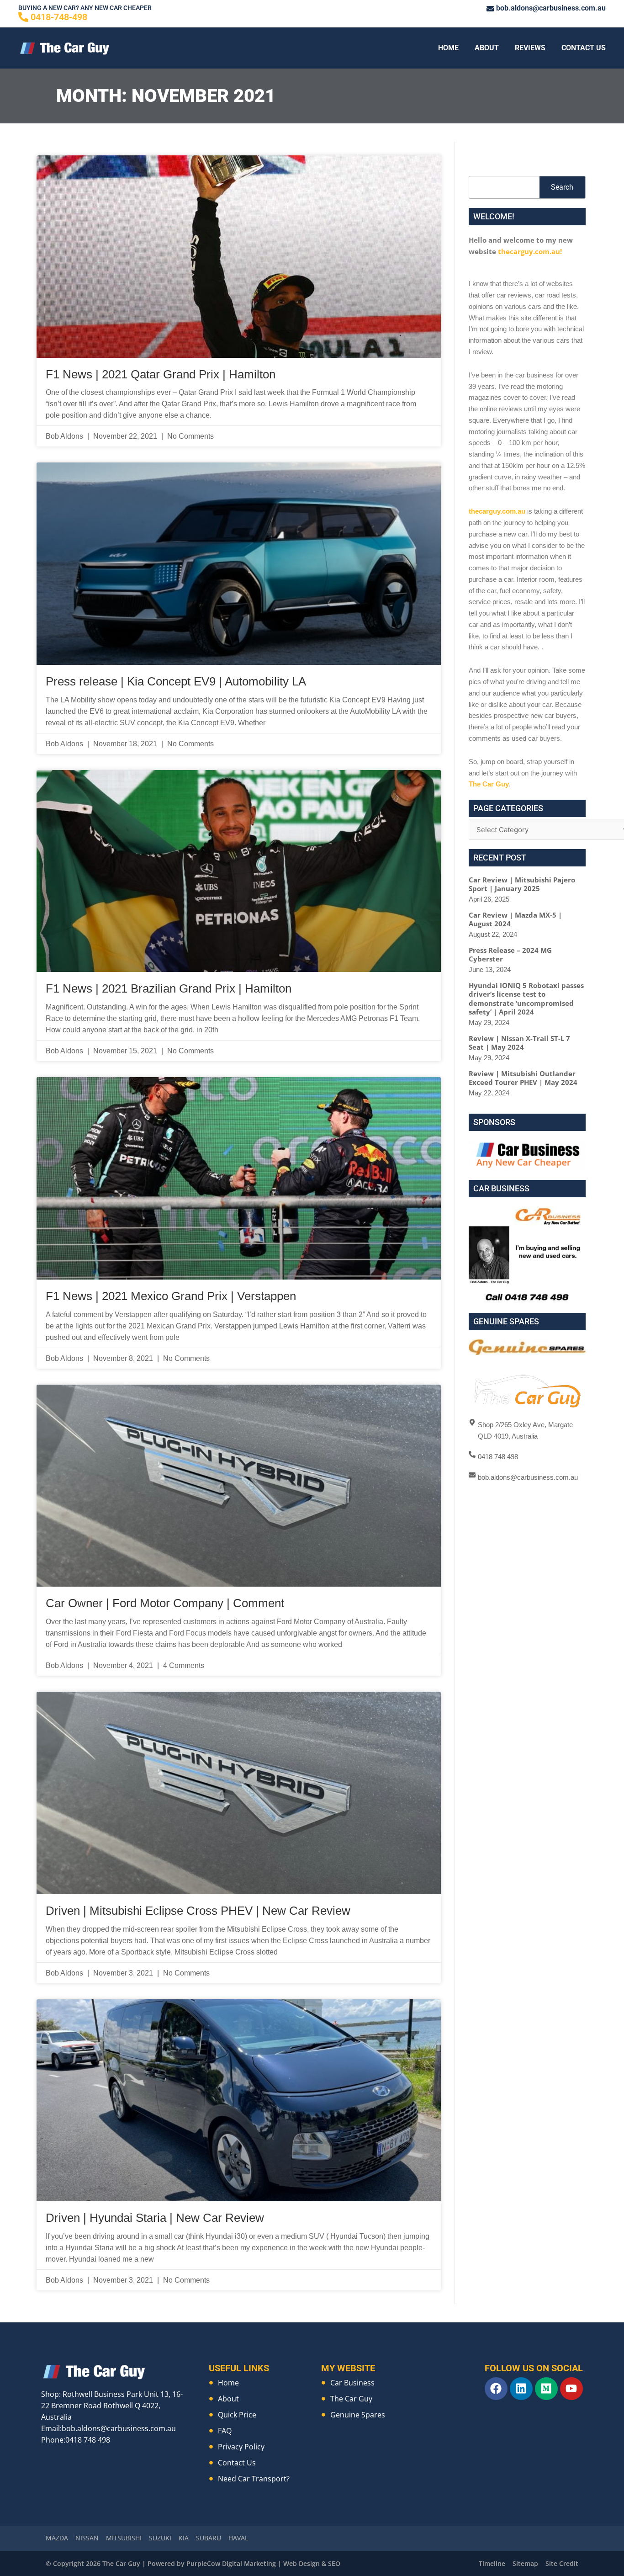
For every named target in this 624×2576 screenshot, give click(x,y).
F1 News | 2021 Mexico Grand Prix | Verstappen (171, 1296)
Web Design (301, 2563)
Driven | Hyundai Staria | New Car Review (155, 2218)
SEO (334, 2563)
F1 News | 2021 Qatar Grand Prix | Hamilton (161, 374)
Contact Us (584, 48)
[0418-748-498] (23, 17)
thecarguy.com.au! (530, 251)
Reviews (530, 48)
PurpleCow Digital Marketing (231, 2563)
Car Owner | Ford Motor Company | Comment (165, 1603)
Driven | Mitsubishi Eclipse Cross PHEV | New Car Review (198, 1911)
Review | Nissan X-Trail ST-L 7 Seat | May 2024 (519, 1043)
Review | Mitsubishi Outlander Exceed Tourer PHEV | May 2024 (523, 1078)
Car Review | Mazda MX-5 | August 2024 (515, 919)
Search (562, 187)
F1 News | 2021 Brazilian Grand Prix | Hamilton (169, 988)
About (487, 48)
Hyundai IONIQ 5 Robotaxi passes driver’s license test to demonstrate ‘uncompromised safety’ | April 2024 (526, 999)
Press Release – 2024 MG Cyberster (510, 955)
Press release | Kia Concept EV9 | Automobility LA (176, 681)
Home (448, 48)
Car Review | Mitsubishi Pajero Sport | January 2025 (522, 884)
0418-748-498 (59, 17)
